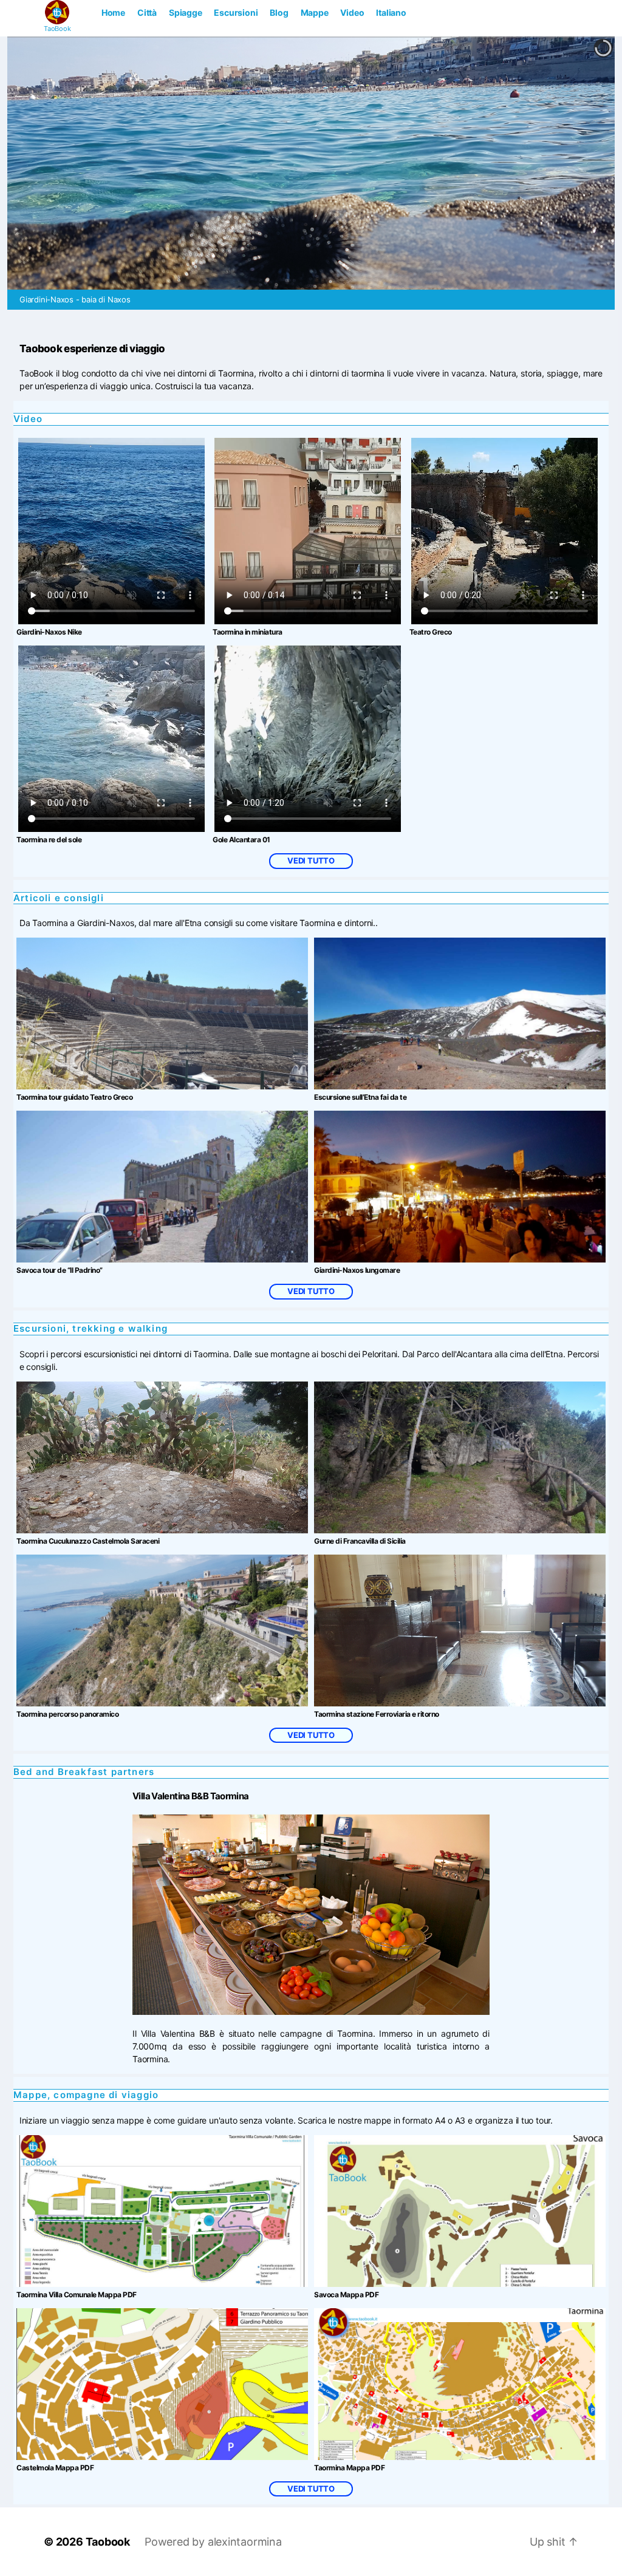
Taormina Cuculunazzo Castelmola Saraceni (88, 1541)
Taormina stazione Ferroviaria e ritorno (377, 1714)
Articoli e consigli (59, 898)
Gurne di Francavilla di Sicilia (360, 1541)
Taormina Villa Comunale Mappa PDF (77, 2295)
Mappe (315, 12)
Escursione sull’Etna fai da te (360, 1097)
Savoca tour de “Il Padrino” (60, 1270)
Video (352, 12)
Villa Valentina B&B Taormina (191, 1796)
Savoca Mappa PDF (346, 2295)
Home (113, 12)
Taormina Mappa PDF (349, 2468)
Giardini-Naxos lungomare (357, 1270)
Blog (279, 12)
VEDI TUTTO (311, 860)
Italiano (391, 12)
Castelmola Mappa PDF (55, 2468)
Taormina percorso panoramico (67, 1714)
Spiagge (186, 12)
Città (147, 12)
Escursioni (236, 12)
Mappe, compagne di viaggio (86, 2095)
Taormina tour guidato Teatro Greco (74, 1097)
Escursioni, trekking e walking (91, 1328)
